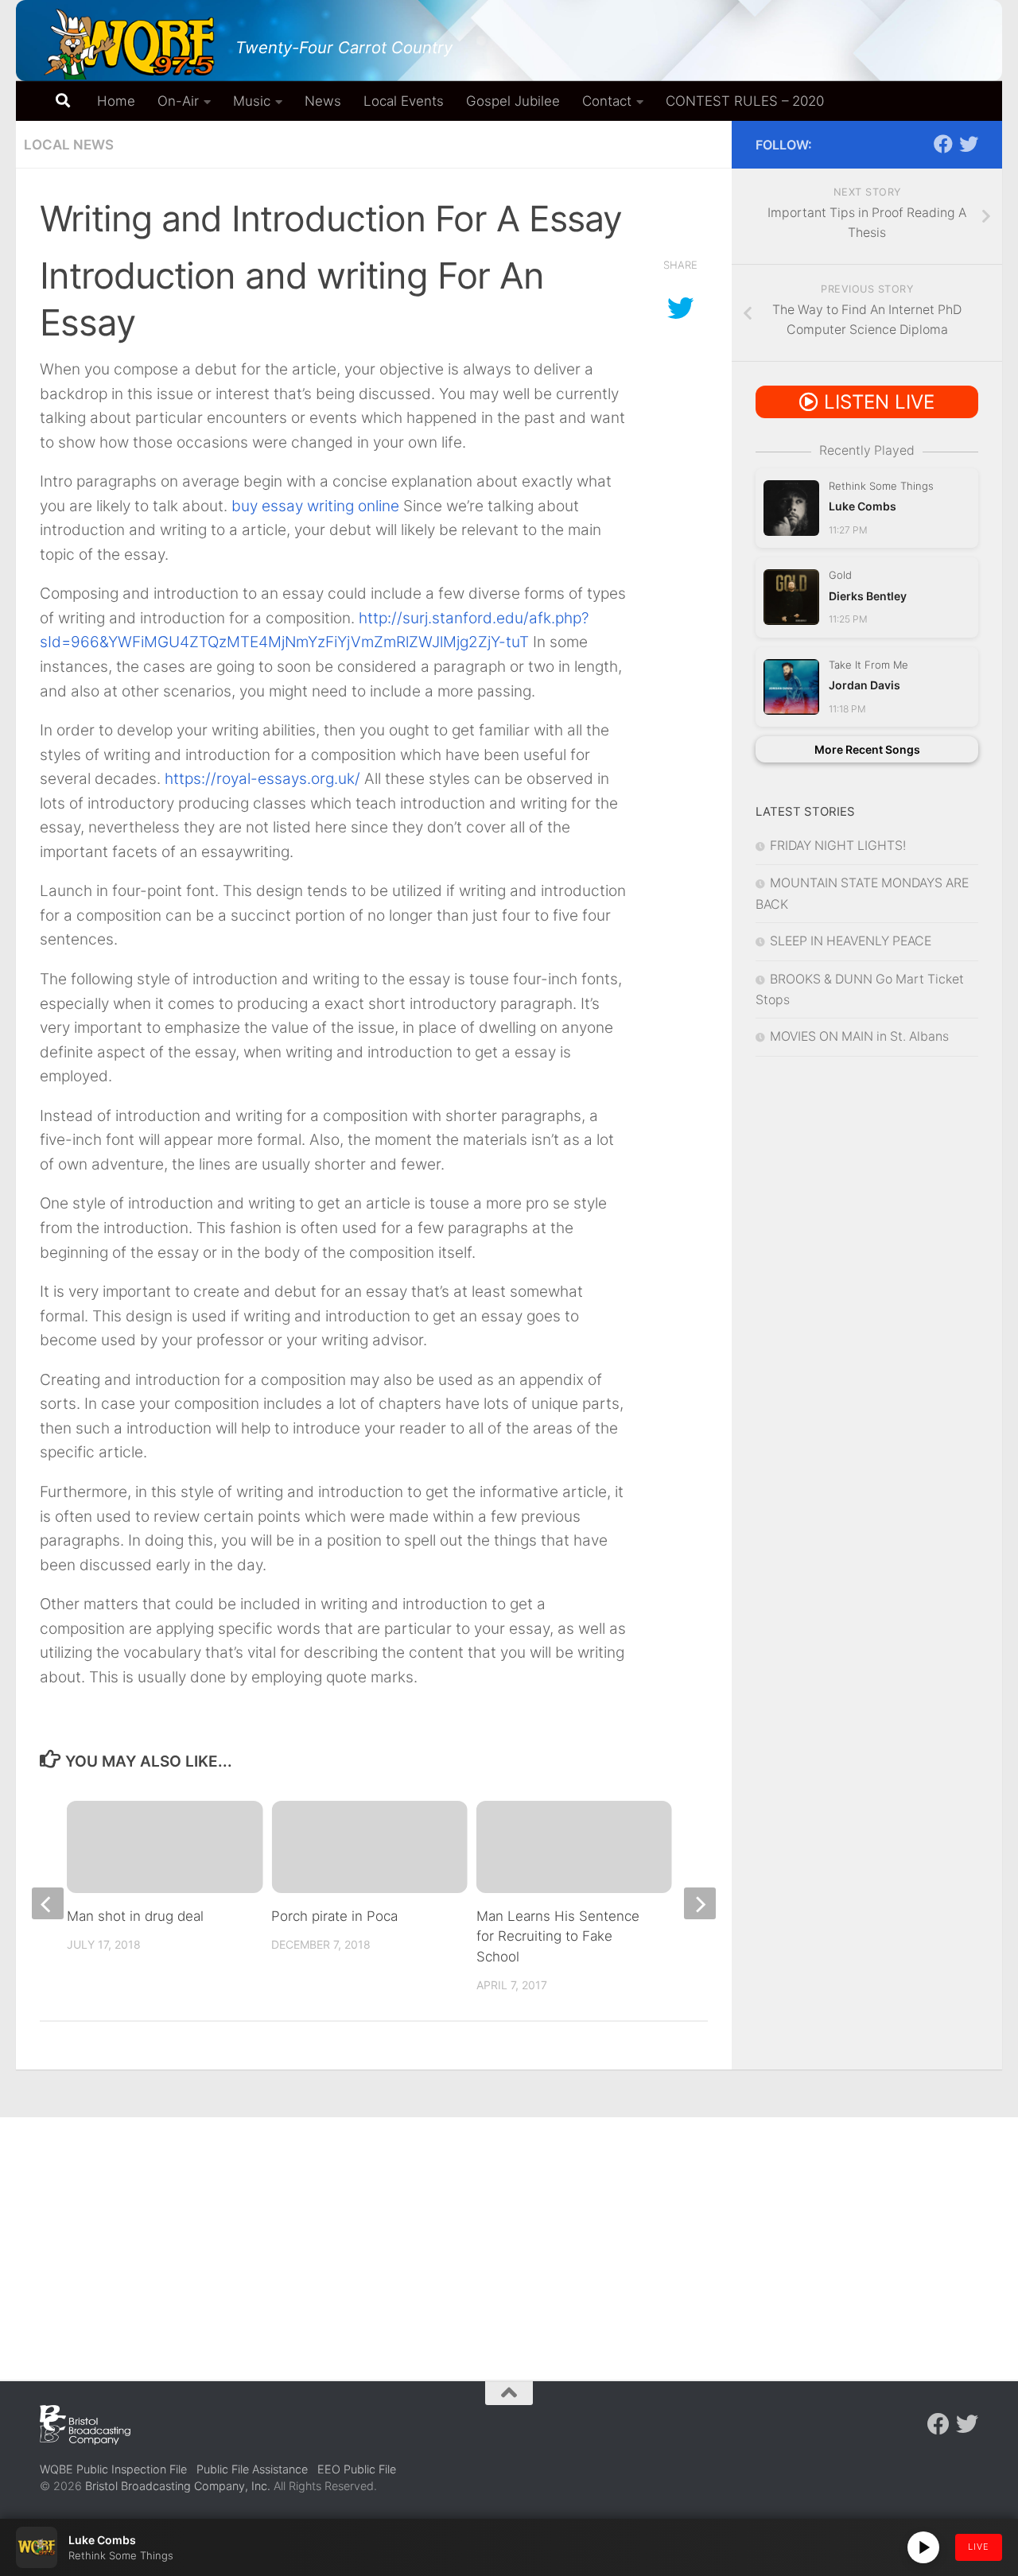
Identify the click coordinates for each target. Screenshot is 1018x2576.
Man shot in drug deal (135, 1916)
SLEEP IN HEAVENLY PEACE (851, 941)
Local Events (404, 101)
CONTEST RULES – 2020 (745, 101)
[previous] (48, 1903)
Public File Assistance (252, 2469)
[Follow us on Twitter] (969, 144)
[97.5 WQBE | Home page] (130, 44)
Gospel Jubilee (513, 101)
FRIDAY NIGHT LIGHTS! (838, 846)
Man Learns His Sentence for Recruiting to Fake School (558, 1936)
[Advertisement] (509, 2237)
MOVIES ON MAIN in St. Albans (859, 1036)
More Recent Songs (867, 749)
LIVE (979, 2547)
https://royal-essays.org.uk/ (262, 779)
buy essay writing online (315, 506)
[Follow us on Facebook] (943, 144)
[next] (700, 1903)
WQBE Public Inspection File (113, 2469)
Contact (607, 101)
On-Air (178, 101)
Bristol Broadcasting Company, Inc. (178, 2486)
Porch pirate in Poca (334, 1916)
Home (116, 101)
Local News (69, 145)
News (323, 101)
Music (252, 101)
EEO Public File (357, 2469)
